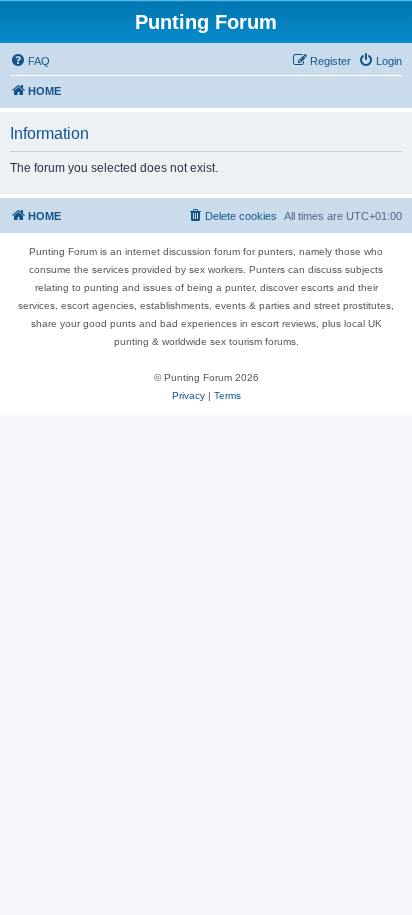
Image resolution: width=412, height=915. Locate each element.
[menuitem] (30, 61)
